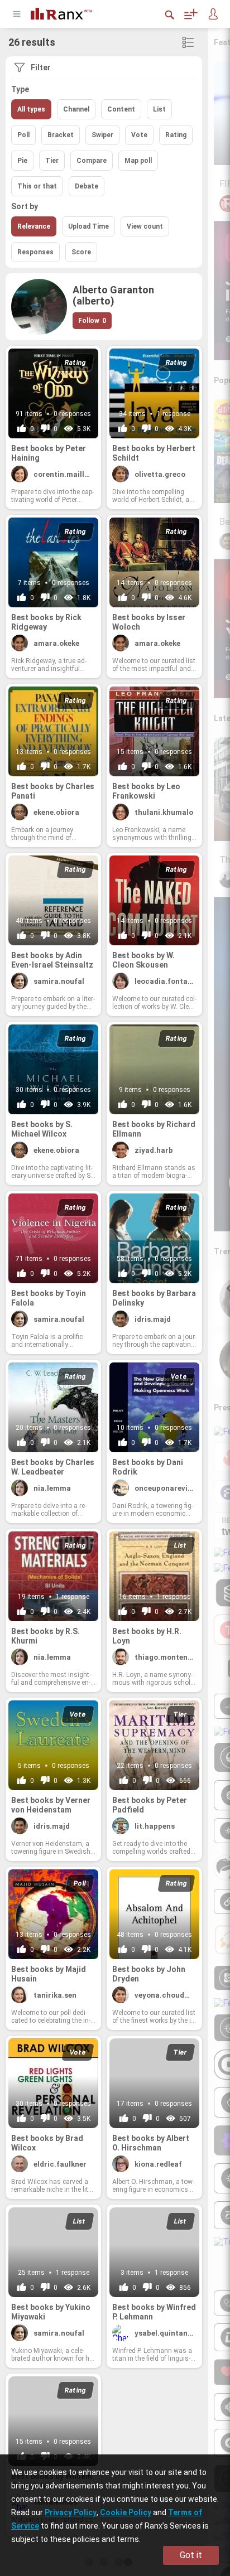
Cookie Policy (126, 2512)
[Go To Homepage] (70, 13)
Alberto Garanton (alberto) (113, 296)
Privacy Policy (71, 2512)
